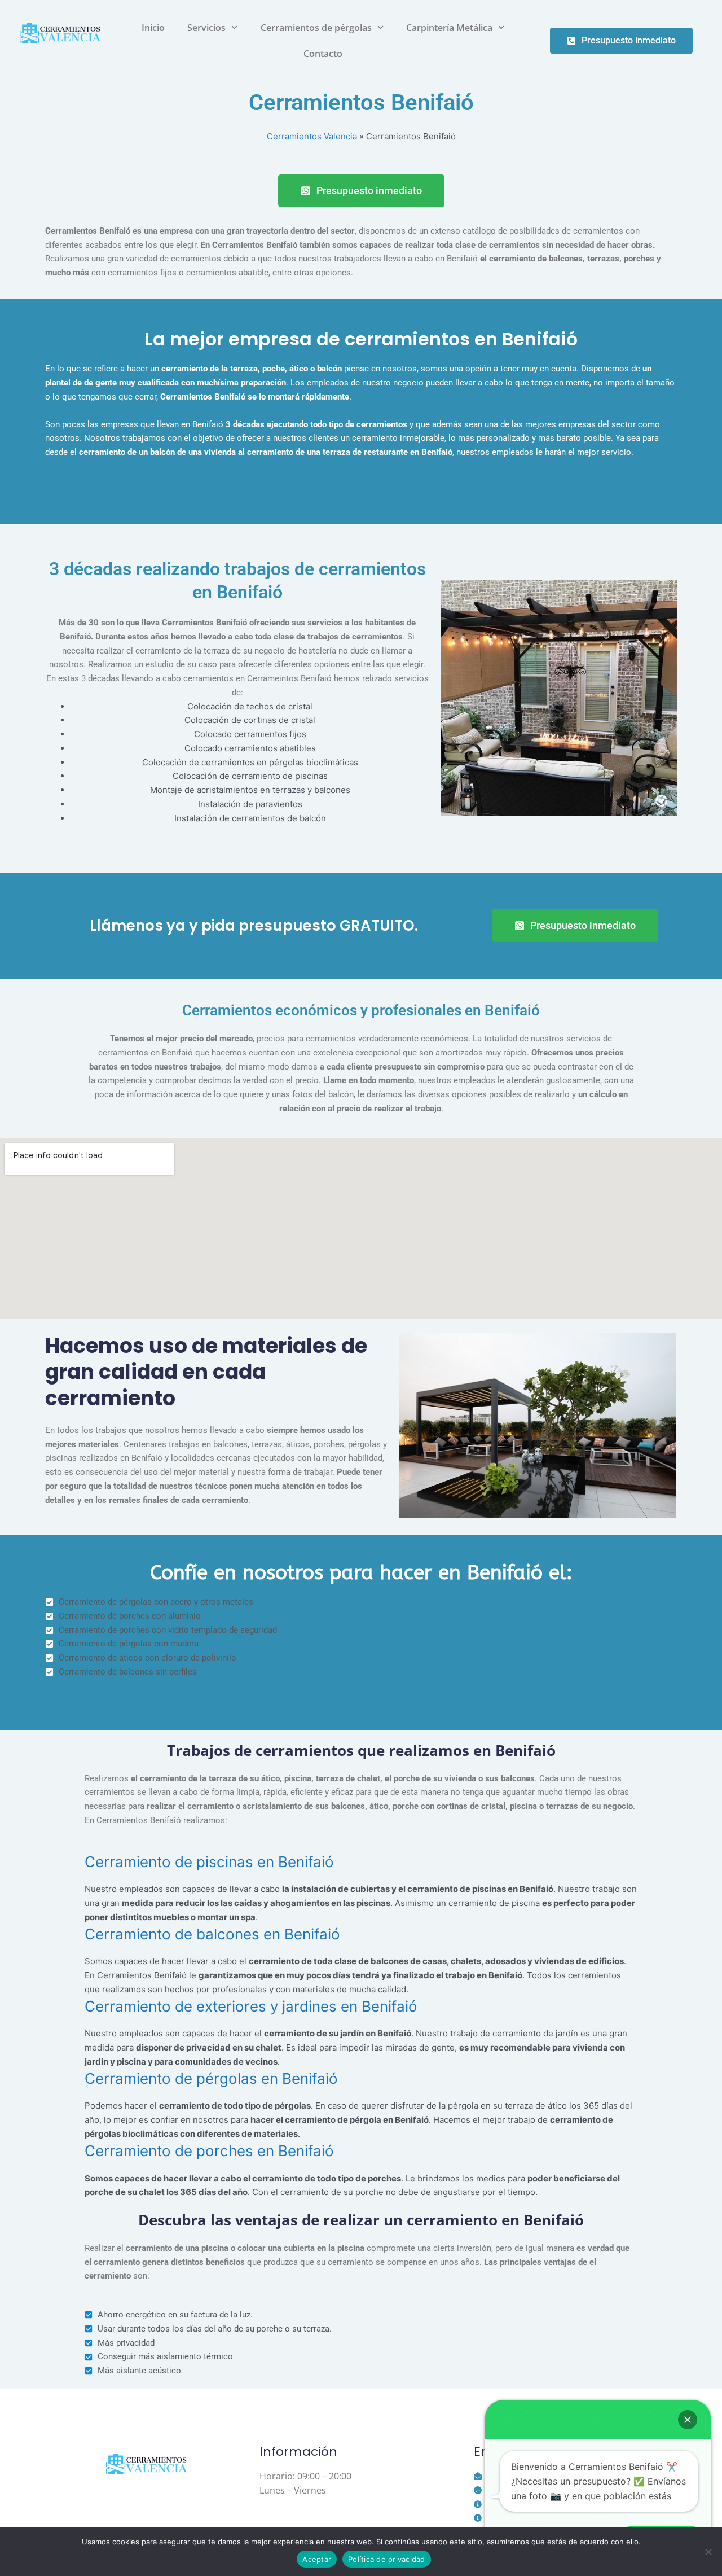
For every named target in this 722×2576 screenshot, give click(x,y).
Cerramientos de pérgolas (316, 28)
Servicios (206, 28)
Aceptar (317, 2559)
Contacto (323, 54)
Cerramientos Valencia (312, 136)
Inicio (153, 28)
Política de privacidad (387, 2559)
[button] (688, 2420)
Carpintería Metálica (449, 28)
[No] (708, 2552)
